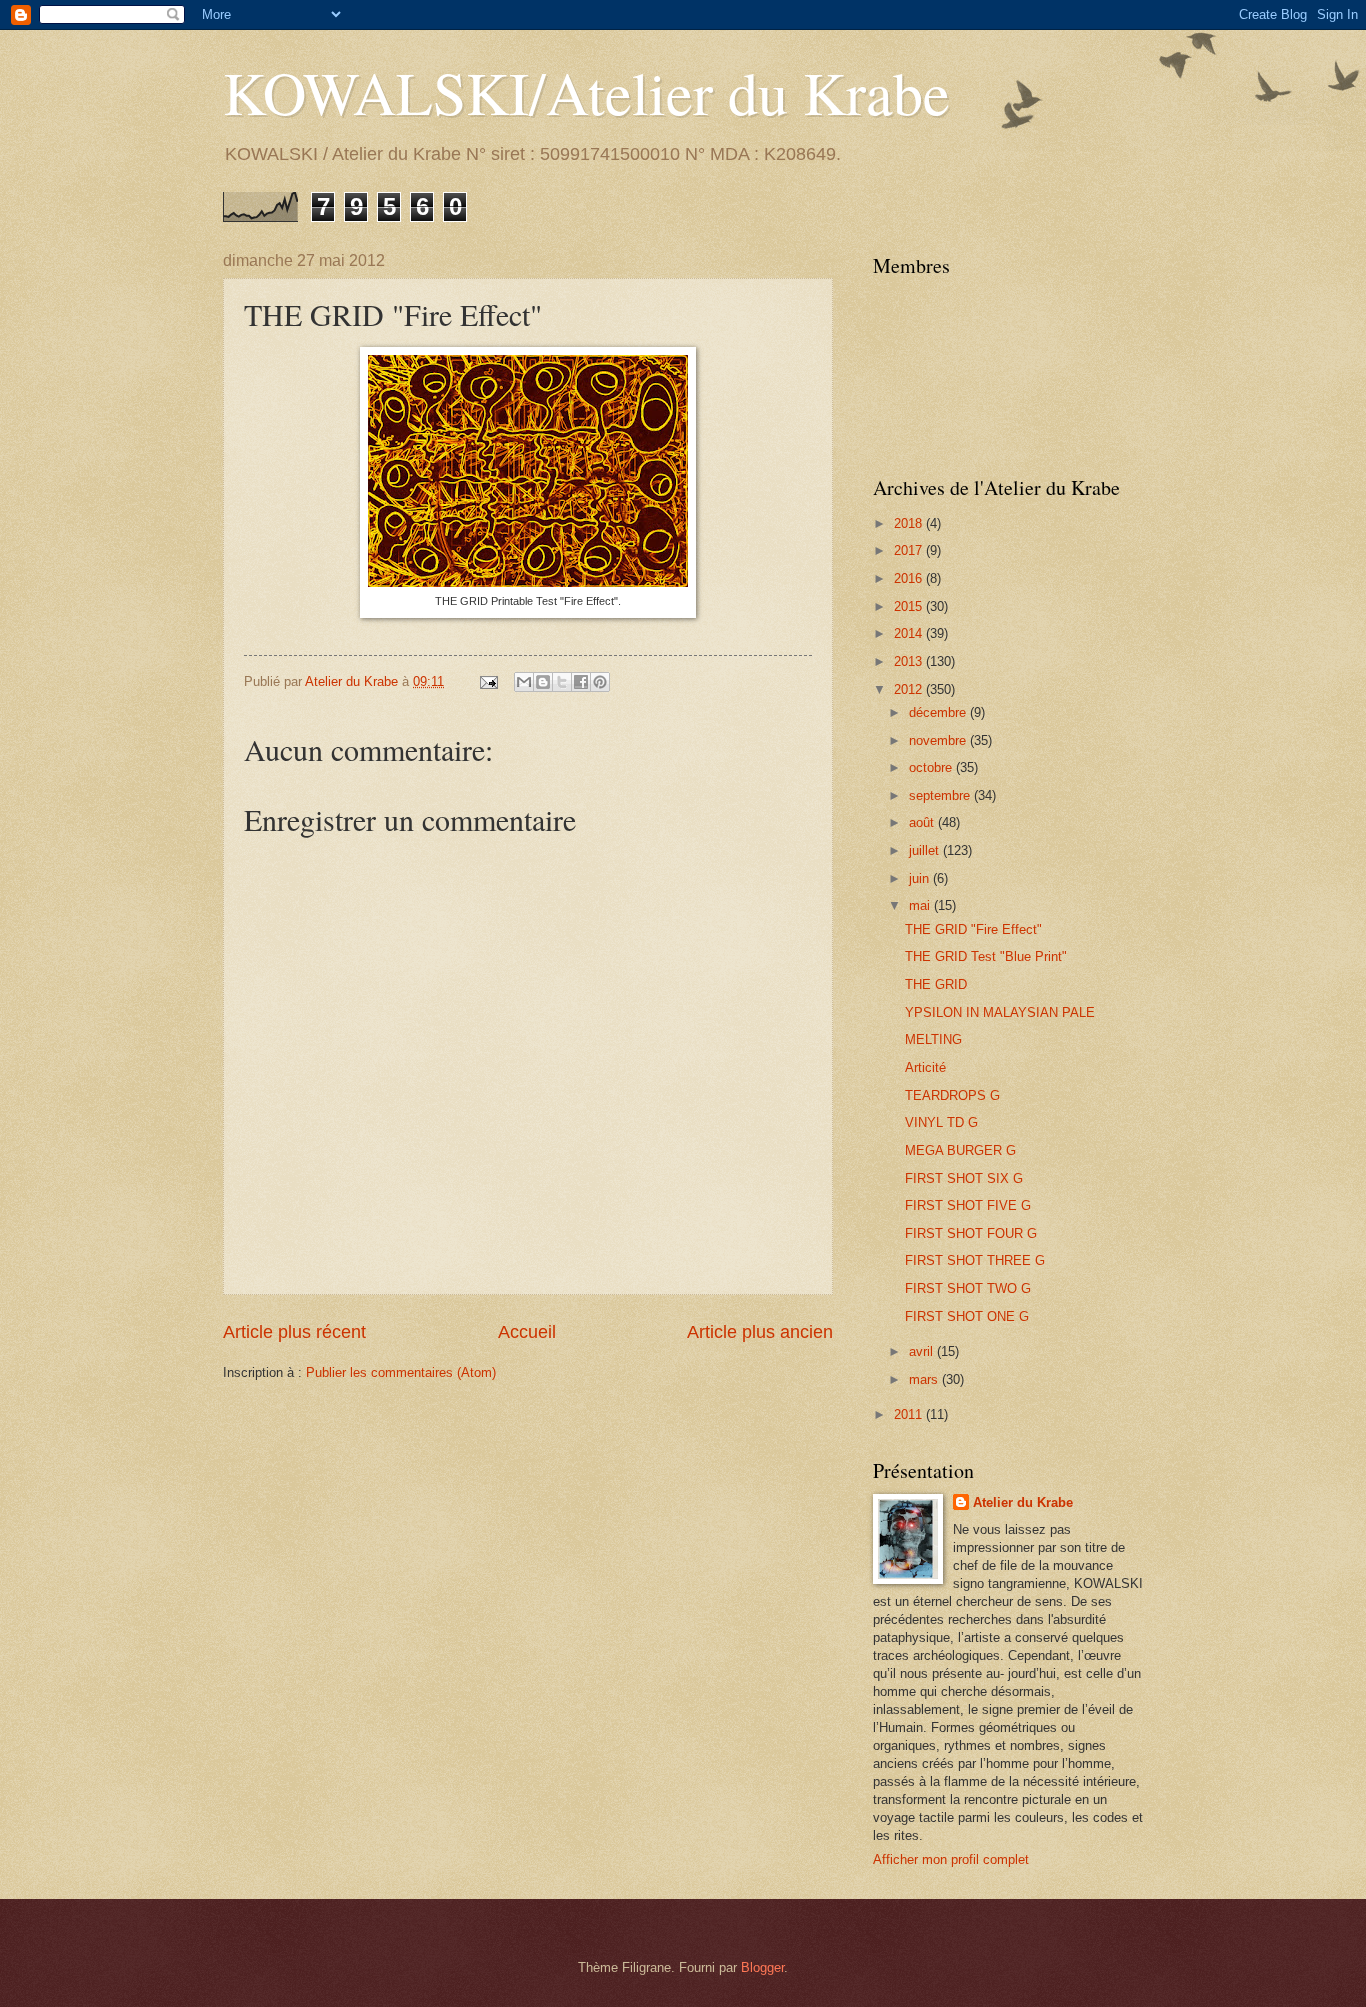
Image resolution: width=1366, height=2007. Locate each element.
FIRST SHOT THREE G (975, 1260)
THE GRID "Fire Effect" (973, 929)
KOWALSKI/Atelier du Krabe (586, 92)
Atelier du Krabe (1023, 1502)
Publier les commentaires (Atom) (401, 1372)
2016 (910, 578)
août (923, 822)
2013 (910, 661)
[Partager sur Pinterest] (600, 682)
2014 (910, 633)
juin (921, 878)
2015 (910, 606)
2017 (910, 550)
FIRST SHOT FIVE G (968, 1205)
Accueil (527, 1332)
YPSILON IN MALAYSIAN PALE (1000, 1012)
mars (925, 1379)
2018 (910, 523)
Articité (925, 1067)
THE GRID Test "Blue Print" (986, 956)
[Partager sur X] (562, 682)
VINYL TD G (941, 1122)
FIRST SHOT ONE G (967, 1316)
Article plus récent (294, 1332)
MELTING (933, 1039)
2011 (910, 1414)
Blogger (762, 1967)
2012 (910, 689)
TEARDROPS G (952, 1095)
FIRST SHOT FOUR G (971, 1233)
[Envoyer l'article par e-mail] (488, 681)
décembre (939, 712)
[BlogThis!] (543, 682)
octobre (932, 767)
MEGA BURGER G (960, 1150)
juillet (926, 850)
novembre (939, 740)
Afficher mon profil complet (951, 1859)
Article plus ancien (760, 1332)
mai (921, 905)
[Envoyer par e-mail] (524, 682)
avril (923, 1351)
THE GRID (936, 984)
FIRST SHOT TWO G (968, 1288)
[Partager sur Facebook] (581, 682)
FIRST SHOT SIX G (964, 1178)
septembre (941, 795)
